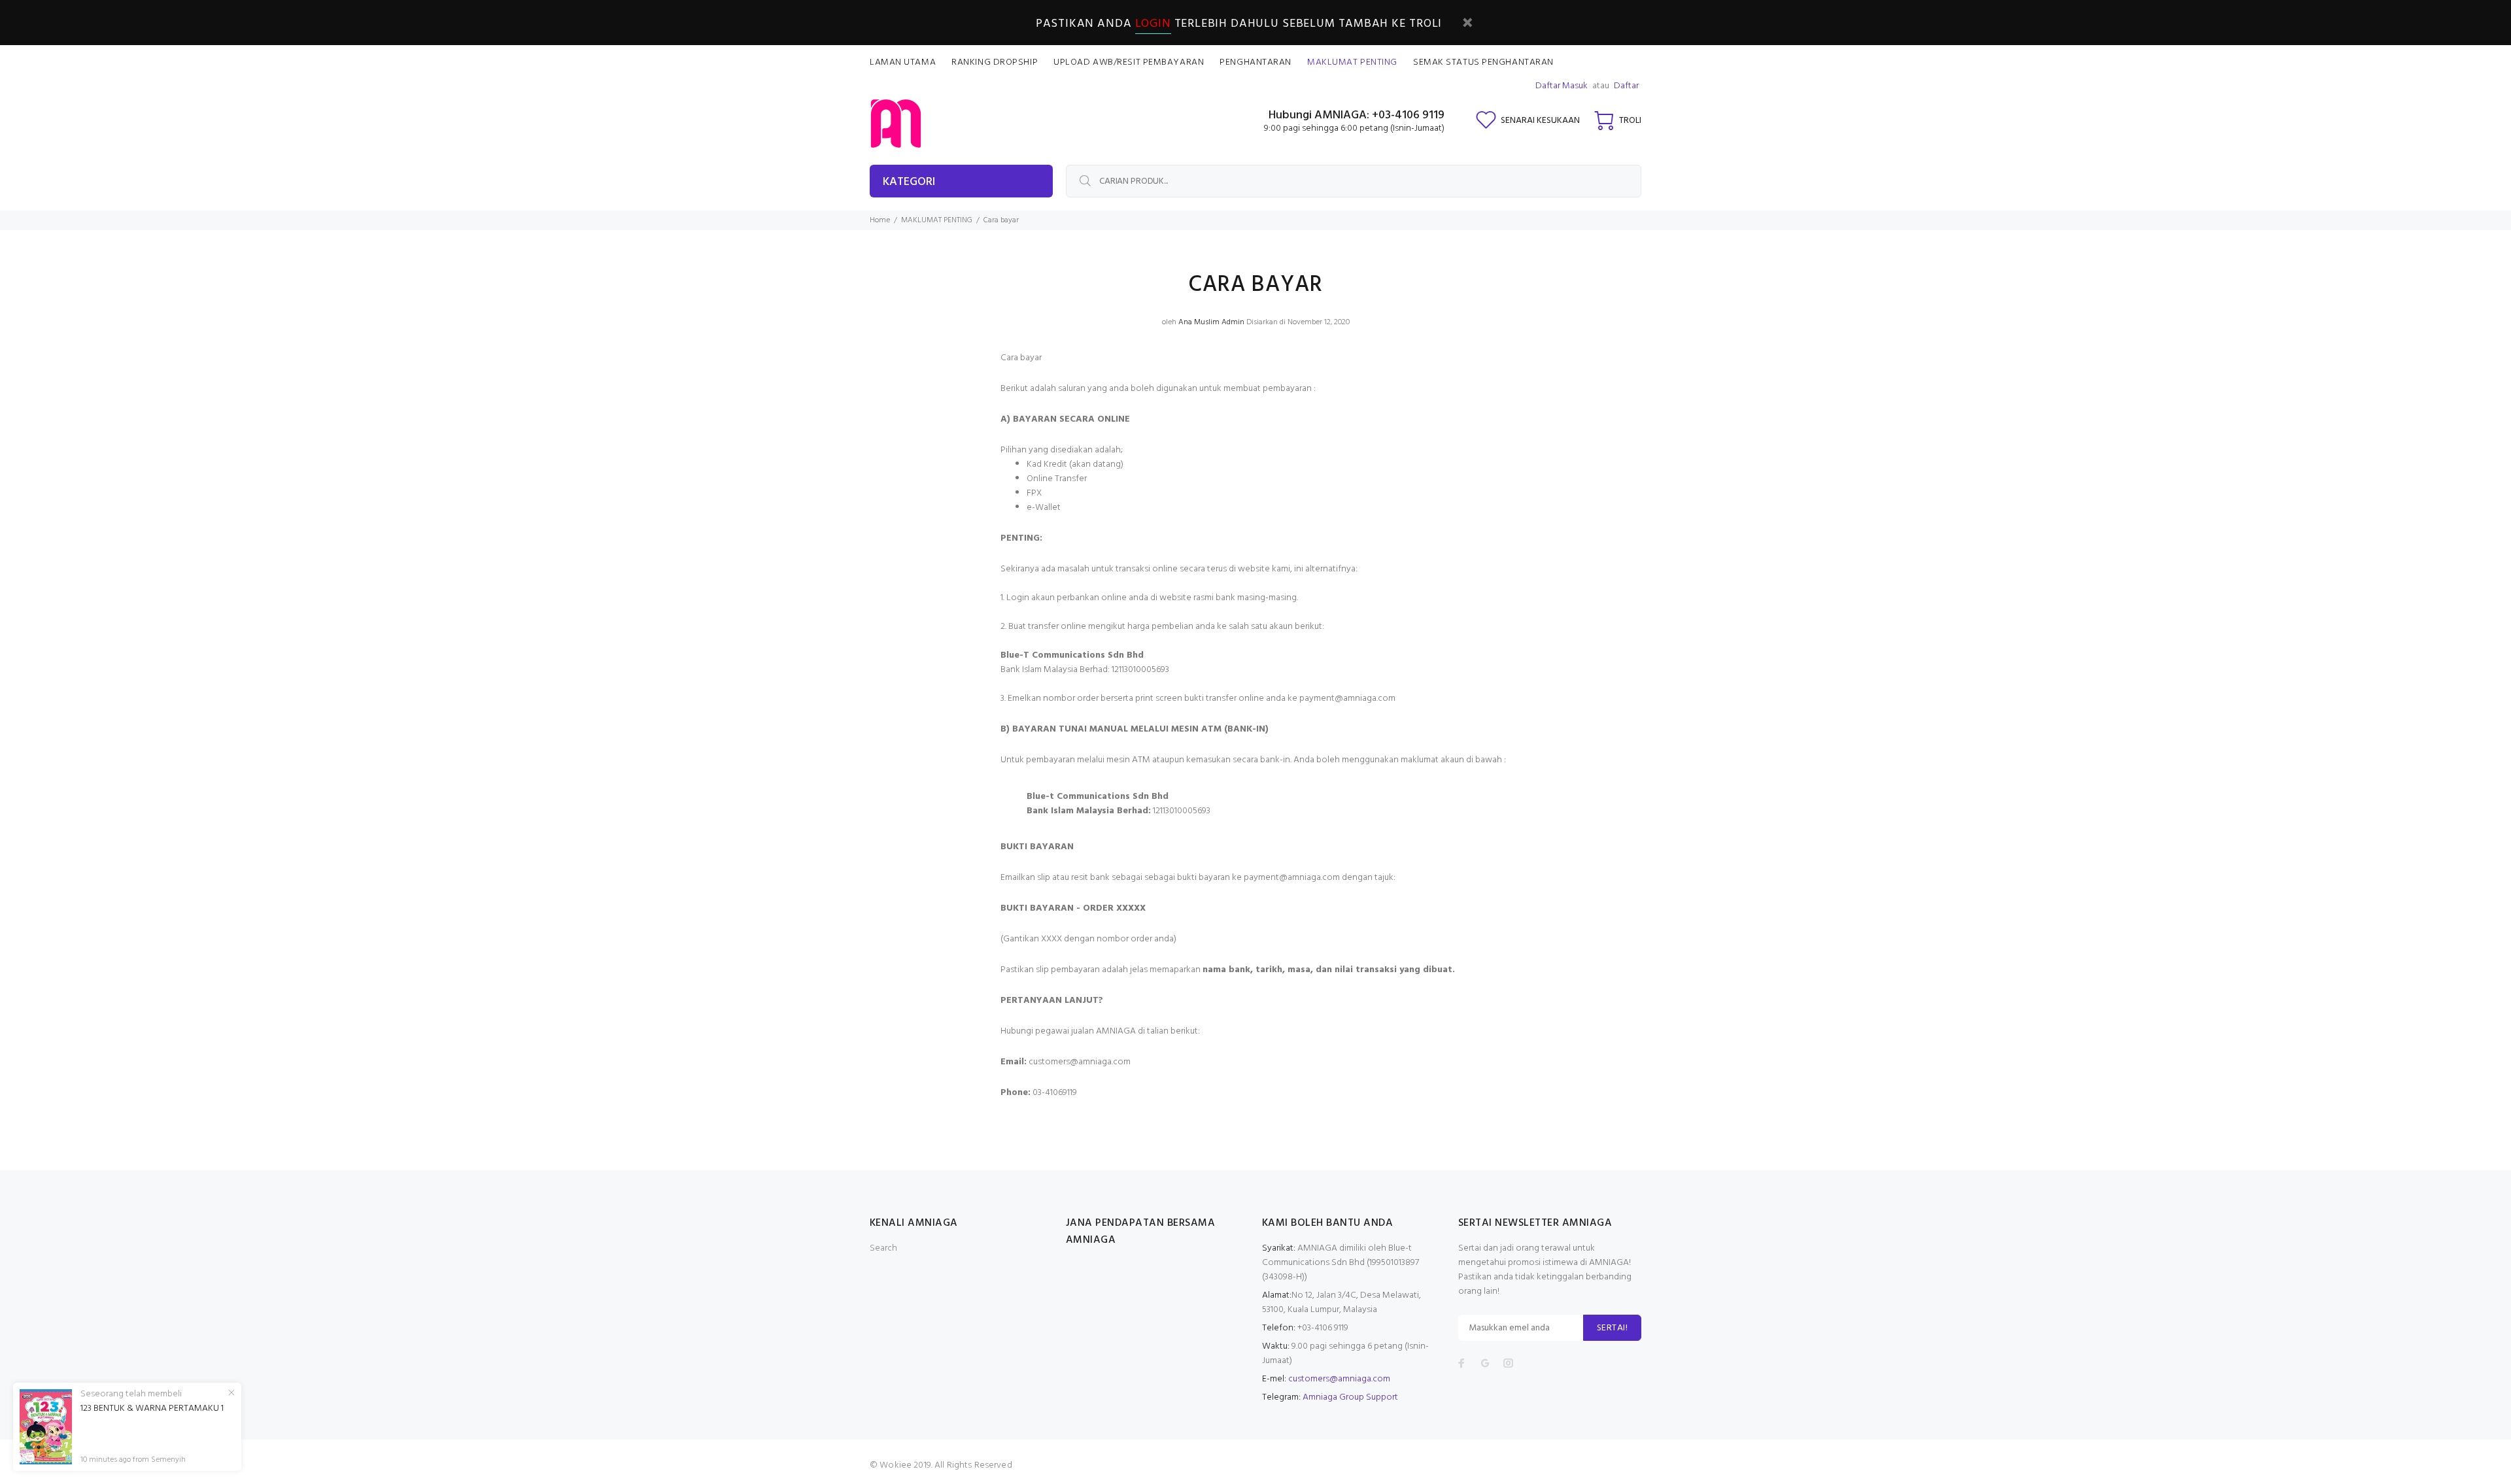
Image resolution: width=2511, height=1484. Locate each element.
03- (1039, 1093)
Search (883, 1248)
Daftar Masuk (1562, 86)
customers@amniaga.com (1339, 1379)
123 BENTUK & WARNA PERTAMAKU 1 (152, 1409)
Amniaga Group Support (1350, 1397)
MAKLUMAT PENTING (937, 220)
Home (880, 220)
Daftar (1626, 86)
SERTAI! (1612, 1328)
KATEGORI (909, 182)
